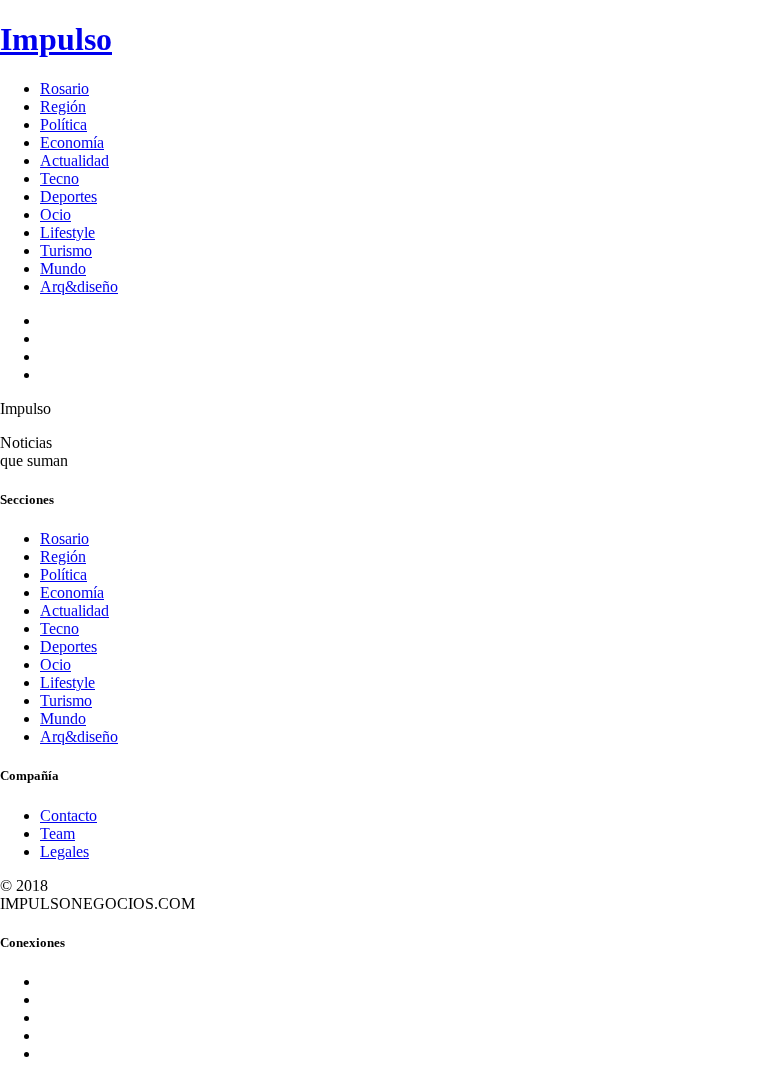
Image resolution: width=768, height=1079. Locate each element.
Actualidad (74, 160)
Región (63, 106)
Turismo (66, 250)
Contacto (68, 815)
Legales (64, 851)
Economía (72, 142)
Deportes (68, 196)
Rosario (64, 88)
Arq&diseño (79, 286)
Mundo (63, 268)
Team (57, 833)
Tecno (59, 178)
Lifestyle (67, 232)
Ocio (55, 214)
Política (63, 124)
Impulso (56, 39)
